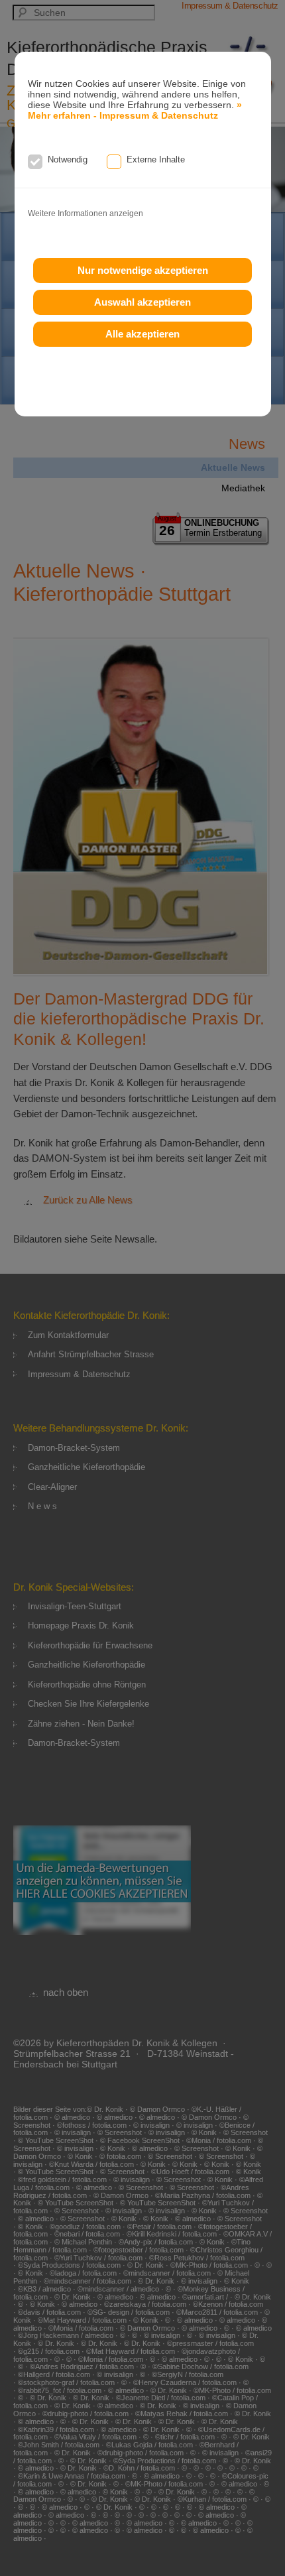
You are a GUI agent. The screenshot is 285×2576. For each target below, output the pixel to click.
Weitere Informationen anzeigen (85, 214)
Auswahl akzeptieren (142, 302)
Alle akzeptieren (142, 334)
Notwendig (68, 159)
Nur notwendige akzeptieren (143, 270)
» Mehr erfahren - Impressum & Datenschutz (135, 110)
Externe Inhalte (156, 159)
